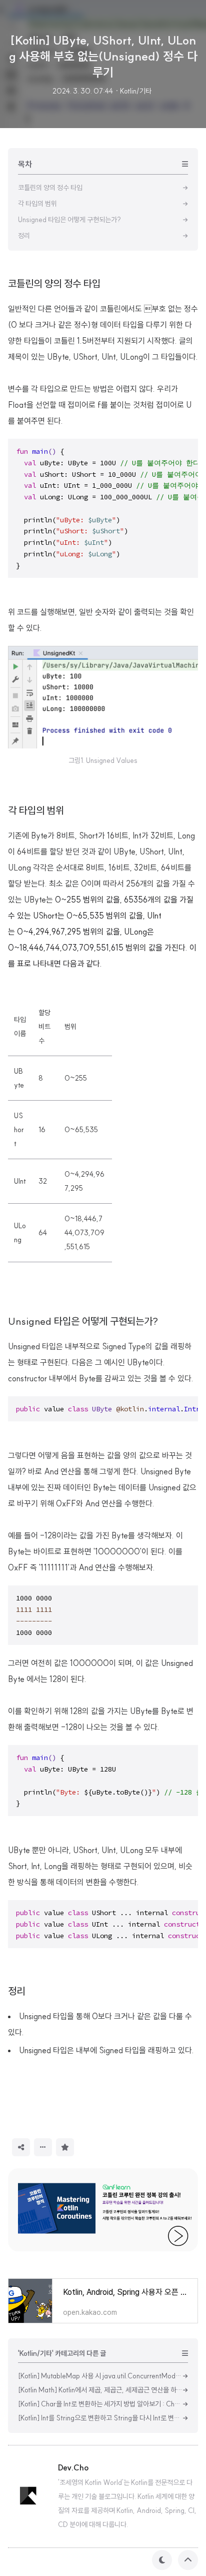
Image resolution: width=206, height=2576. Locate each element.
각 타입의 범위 (36, 810)
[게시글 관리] (43, 2147)
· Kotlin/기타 (133, 91)
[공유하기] (21, 2147)
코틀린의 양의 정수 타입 (54, 283)
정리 (16, 1991)
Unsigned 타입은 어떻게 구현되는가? (83, 1321)
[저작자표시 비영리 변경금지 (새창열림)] (87, 2146)
